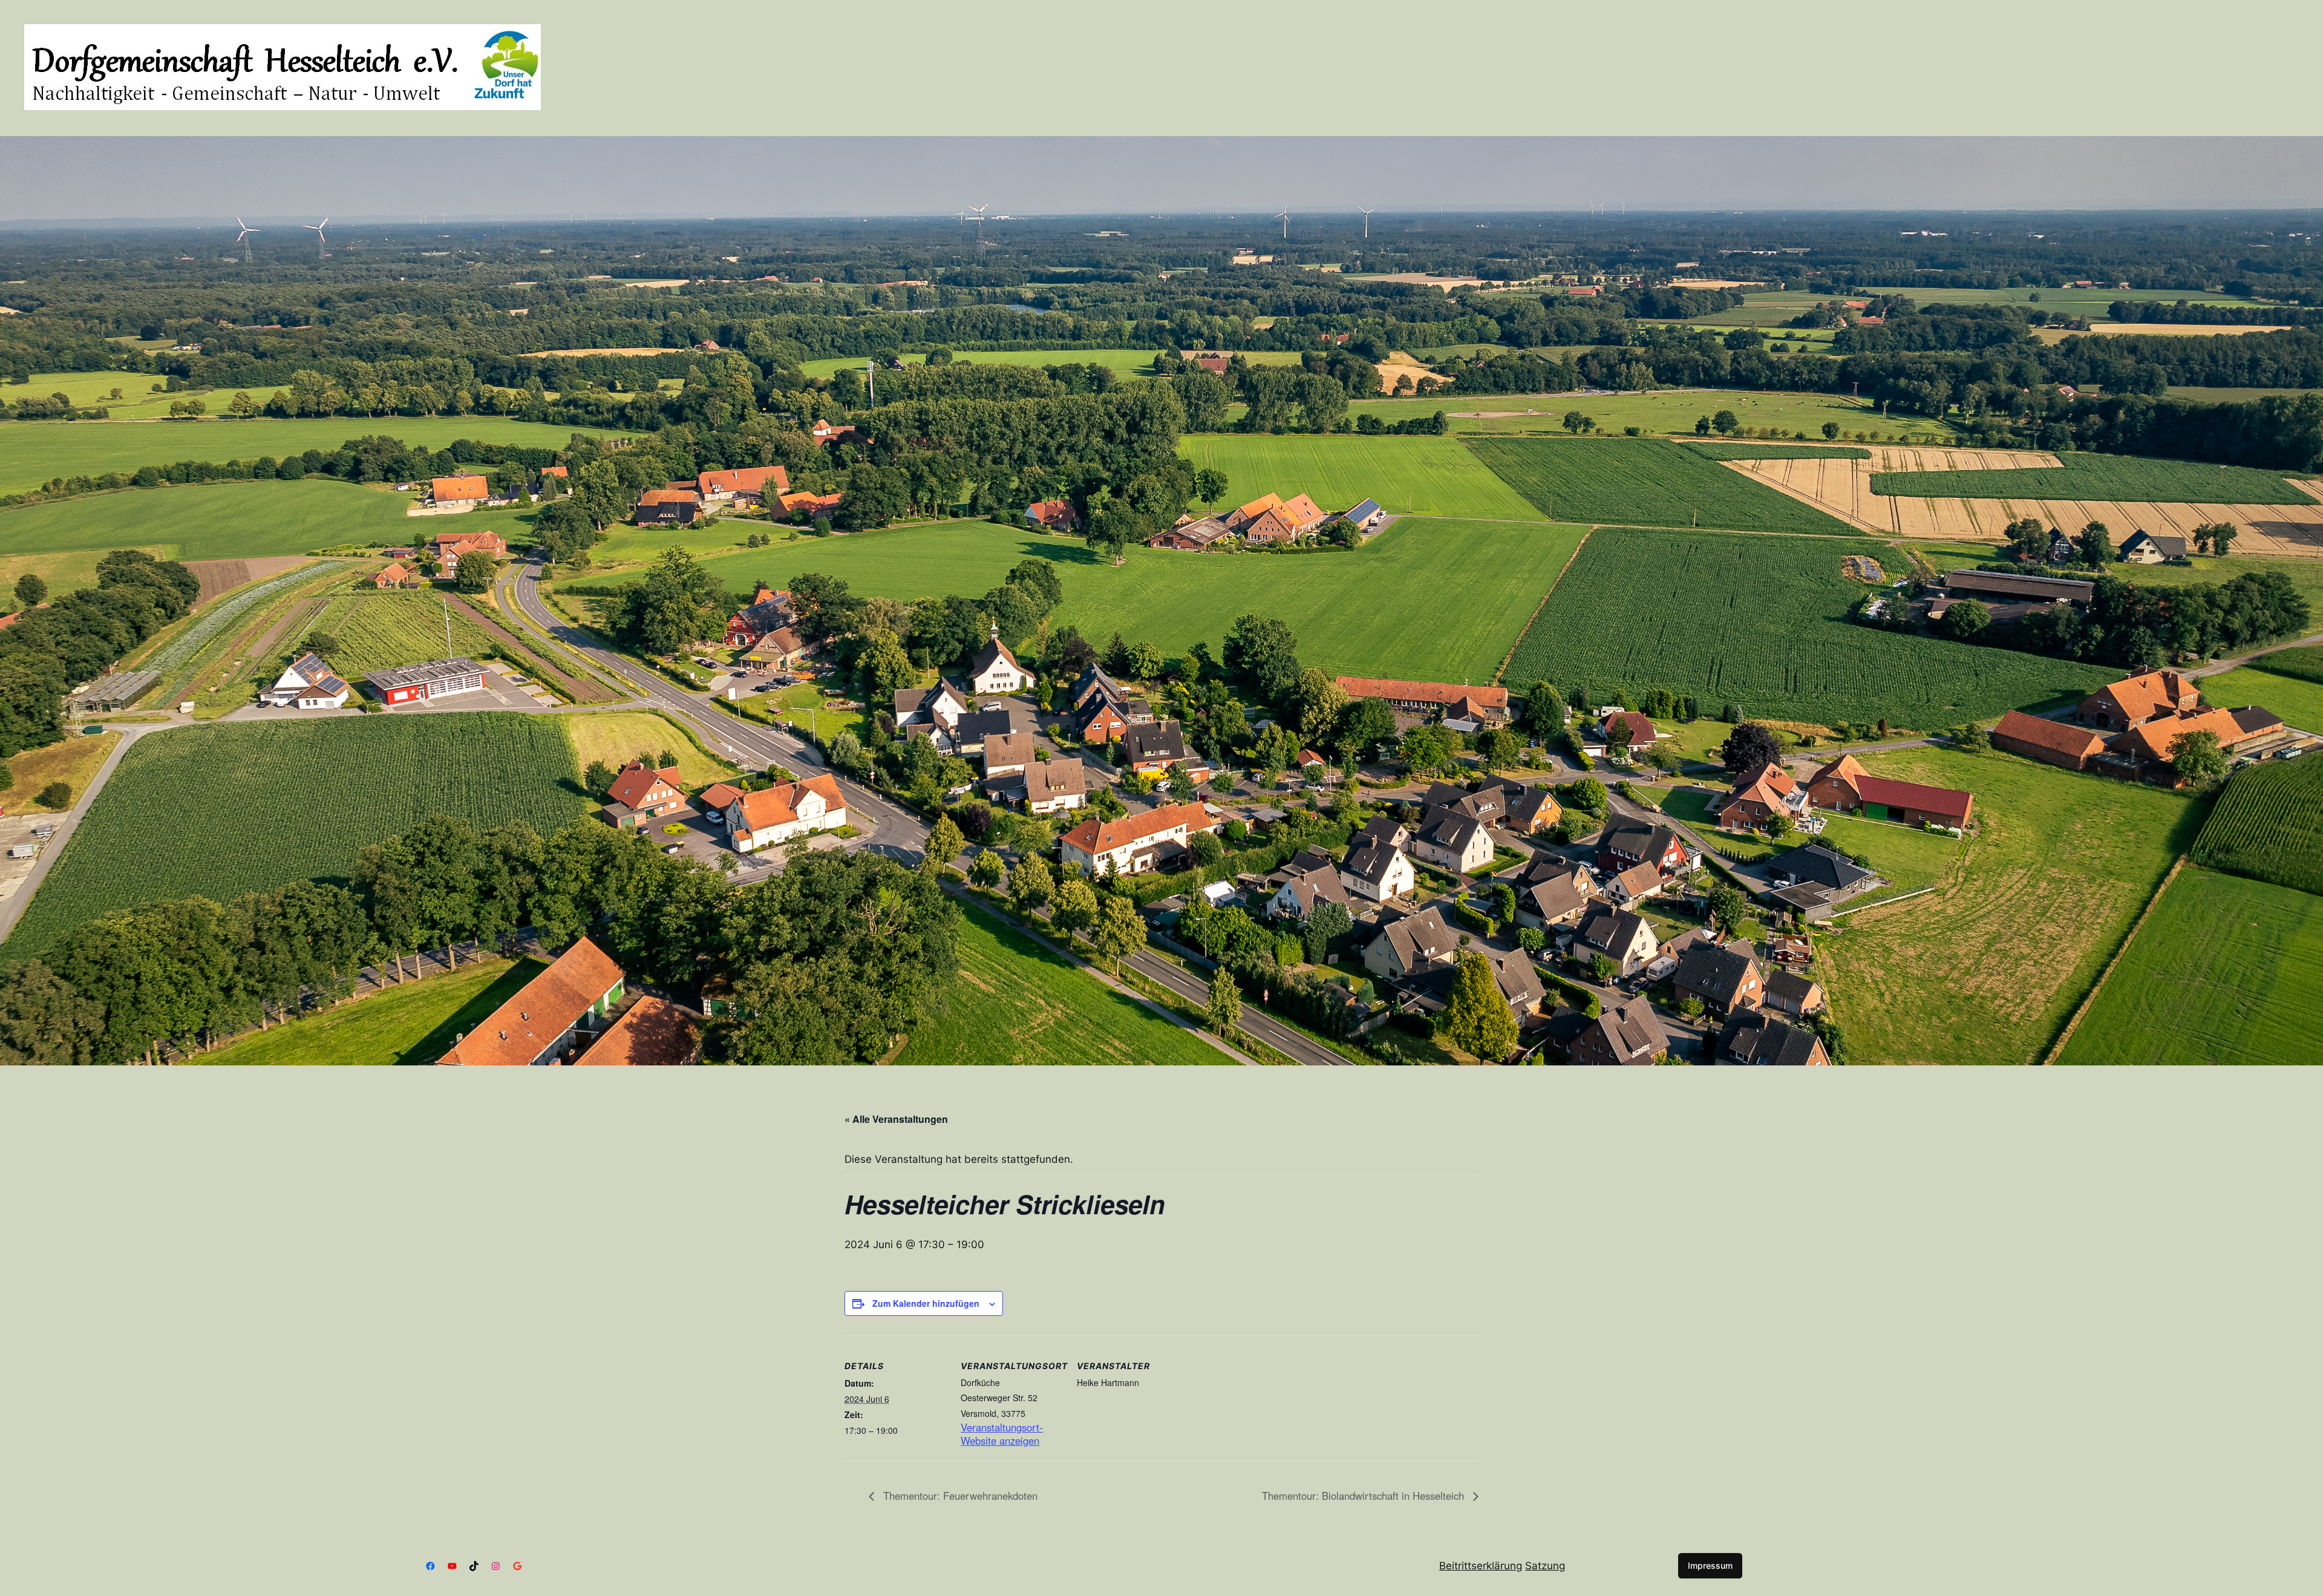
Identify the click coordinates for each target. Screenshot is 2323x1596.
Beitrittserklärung (1481, 1566)
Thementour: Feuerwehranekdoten (959, 1496)
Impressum (1710, 1565)
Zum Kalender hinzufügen (926, 1303)
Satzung (1545, 1566)
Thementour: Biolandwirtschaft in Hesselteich (1364, 1496)
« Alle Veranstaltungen (896, 1119)
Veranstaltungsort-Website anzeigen (1002, 1434)
